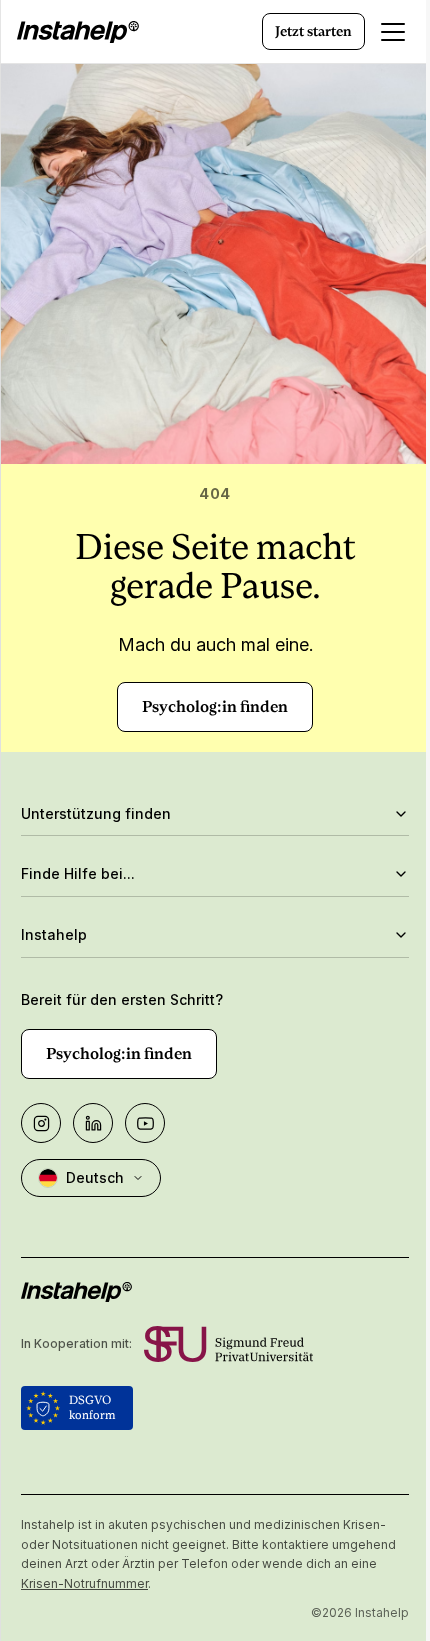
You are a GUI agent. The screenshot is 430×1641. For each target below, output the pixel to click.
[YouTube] (145, 1123)
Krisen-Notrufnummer (158, 1583)
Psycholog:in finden (215, 706)
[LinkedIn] (93, 1123)
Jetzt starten (313, 31)
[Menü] (393, 32)
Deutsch (95, 1177)
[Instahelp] (78, 32)
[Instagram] (41, 1123)
